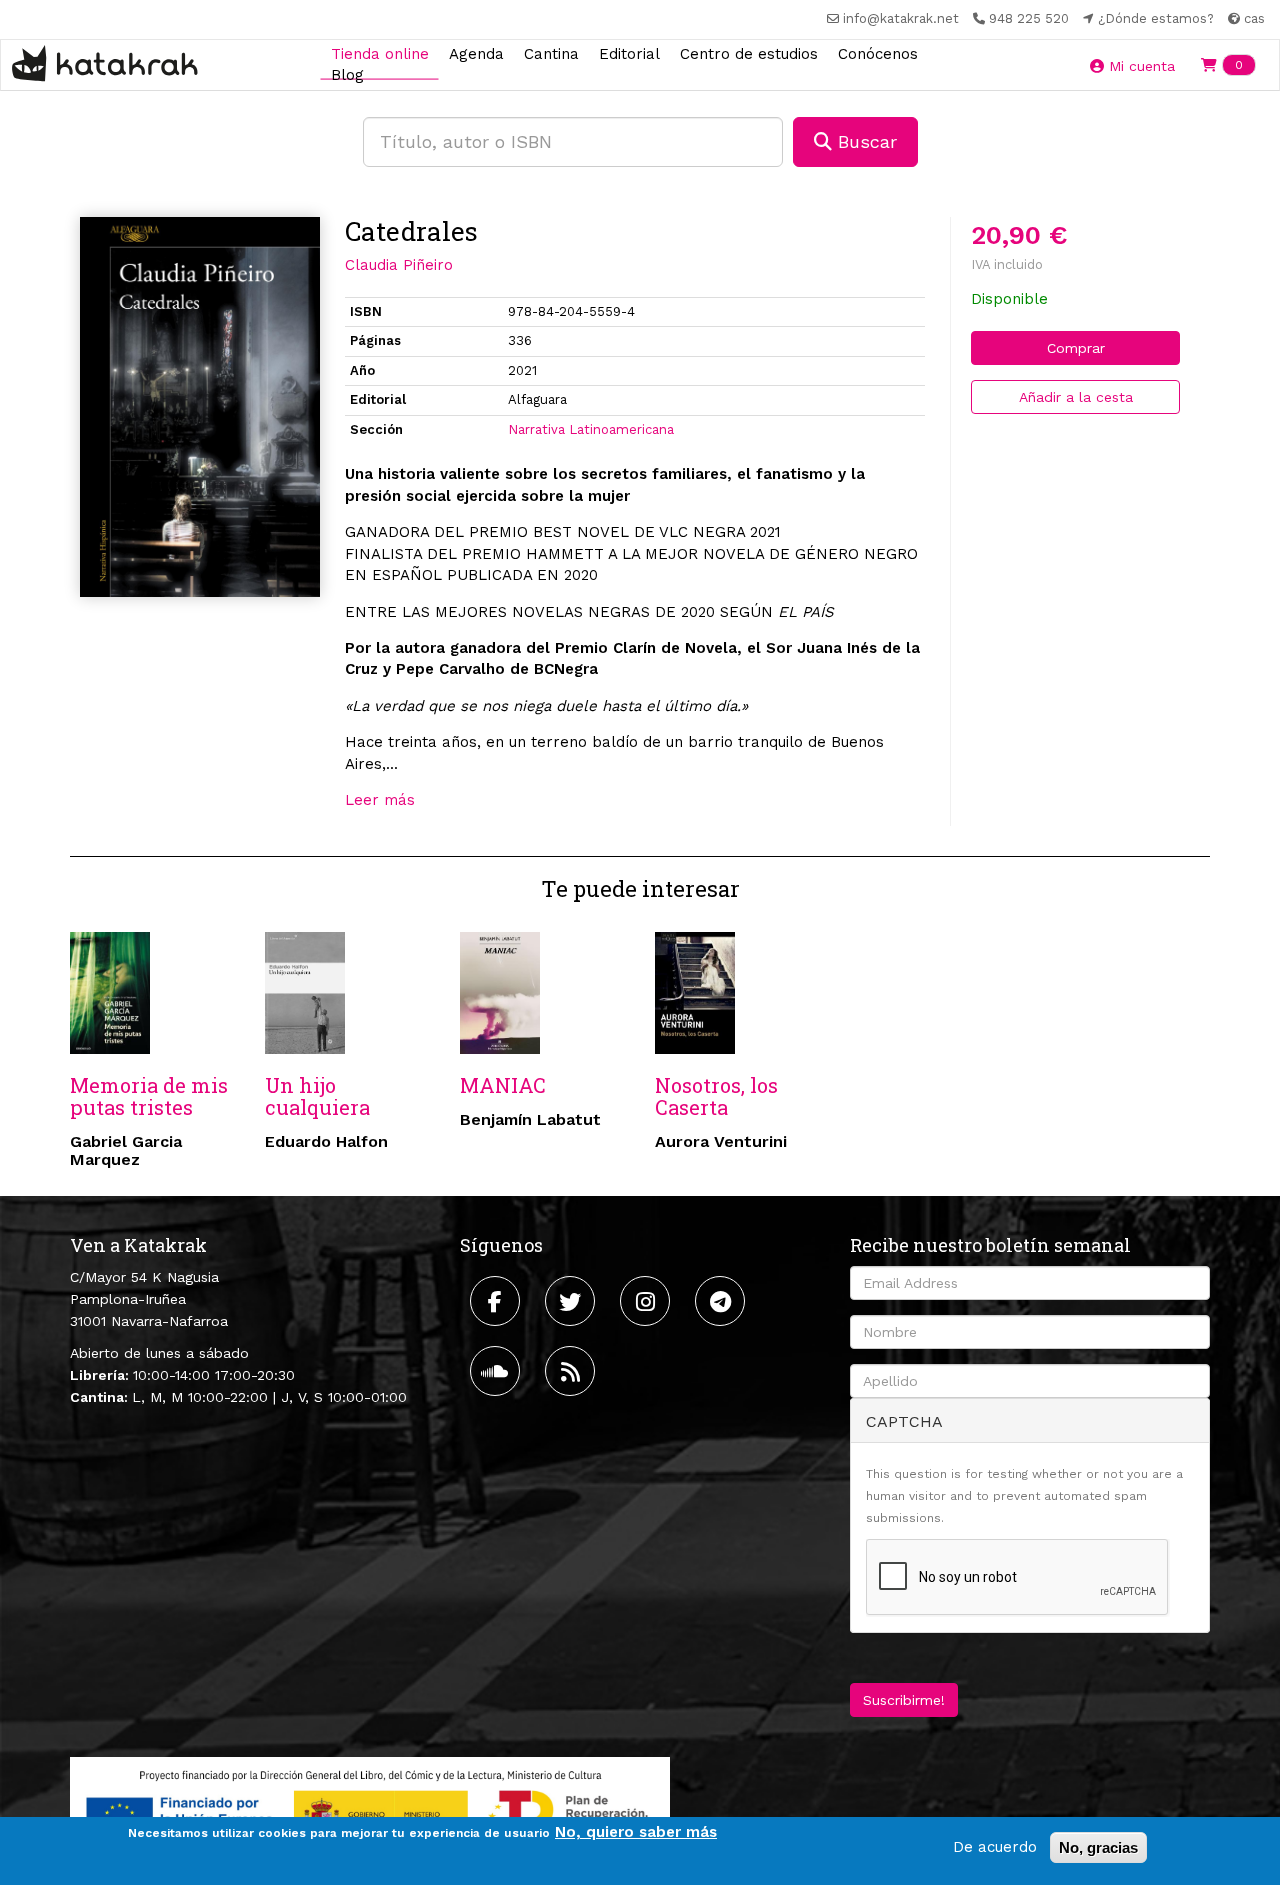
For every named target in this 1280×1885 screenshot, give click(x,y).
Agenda (476, 53)
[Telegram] (722, 1301)
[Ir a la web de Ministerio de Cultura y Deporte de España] (370, 1809)
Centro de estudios (749, 53)
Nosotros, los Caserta (716, 1096)
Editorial (629, 53)
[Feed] (572, 1371)
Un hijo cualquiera (317, 1096)
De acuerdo (995, 1847)
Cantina (551, 53)
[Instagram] (647, 1301)
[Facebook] (497, 1301)
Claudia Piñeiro (399, 265)
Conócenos (878, 53)
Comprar (1076, 348)
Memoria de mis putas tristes (149, 1096)
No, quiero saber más (636, 1832)
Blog (347, 75)
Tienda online (380, 53)
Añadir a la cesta (1076, 397)
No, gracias (1098, 1847)
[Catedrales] (200, 407)
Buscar (864, 141)
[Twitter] (572, 1301)
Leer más (380, 800)
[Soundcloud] (497, 1371)
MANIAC (503, 1085)
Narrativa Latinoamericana (591, 429)
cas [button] (1252, 18)
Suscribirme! (904, 1700)
